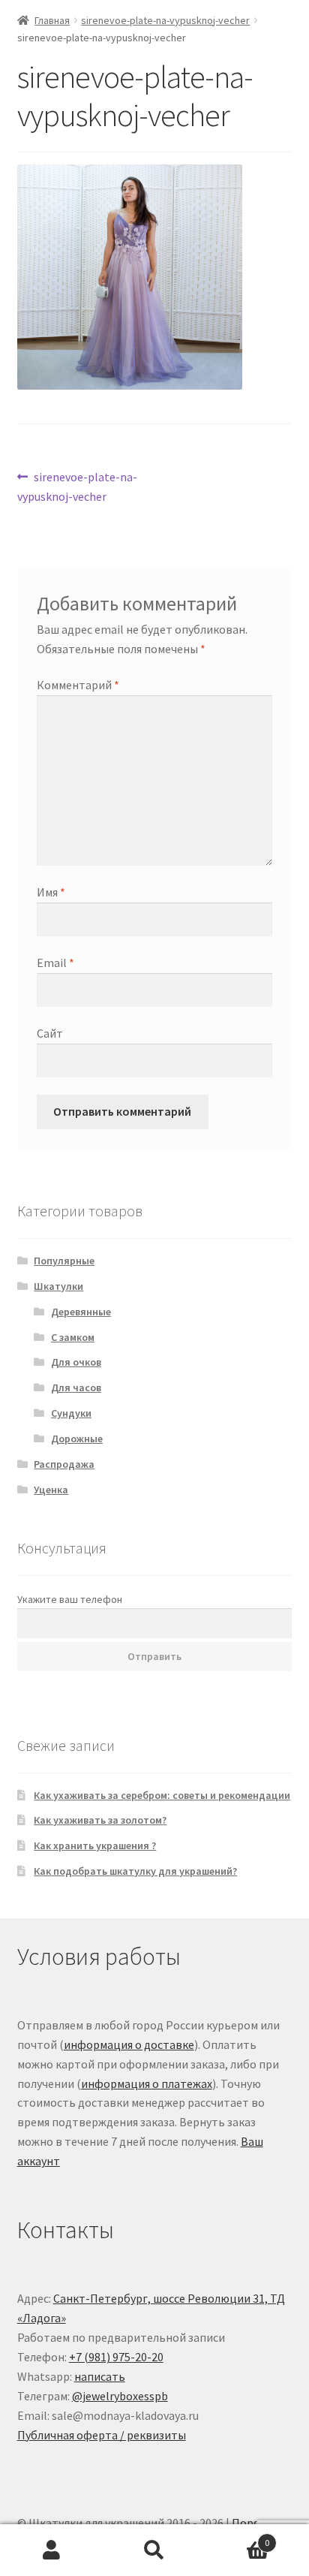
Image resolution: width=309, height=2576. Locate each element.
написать (100, 2376)
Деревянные (81, 1312)
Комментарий (78, 685)
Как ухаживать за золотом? (100, 1820)
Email (55, 963)
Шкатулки (58, 1286)
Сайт (50, 1033)
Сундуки (71, 1413)
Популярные (64, 1261)
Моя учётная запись (51, 2550)
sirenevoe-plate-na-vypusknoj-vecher (165, 20)
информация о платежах (147, 2083)
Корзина (238, 2537)
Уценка (51, 1490)
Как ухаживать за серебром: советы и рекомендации (162, 1795)
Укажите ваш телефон (70, 1599)
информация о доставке (129, 2044)
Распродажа (64, 1464)
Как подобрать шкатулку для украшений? (135, 1871)
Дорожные (77, 1439)
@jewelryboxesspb (120, 2396)
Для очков (76, 1362)
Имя (51, 892)
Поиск (154, 2550)
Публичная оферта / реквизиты (102, 2435)
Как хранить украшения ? (95, 1845)
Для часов (76, 1387)
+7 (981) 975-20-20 (116, 2357)
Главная (52, 20)
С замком (73, 1337)
